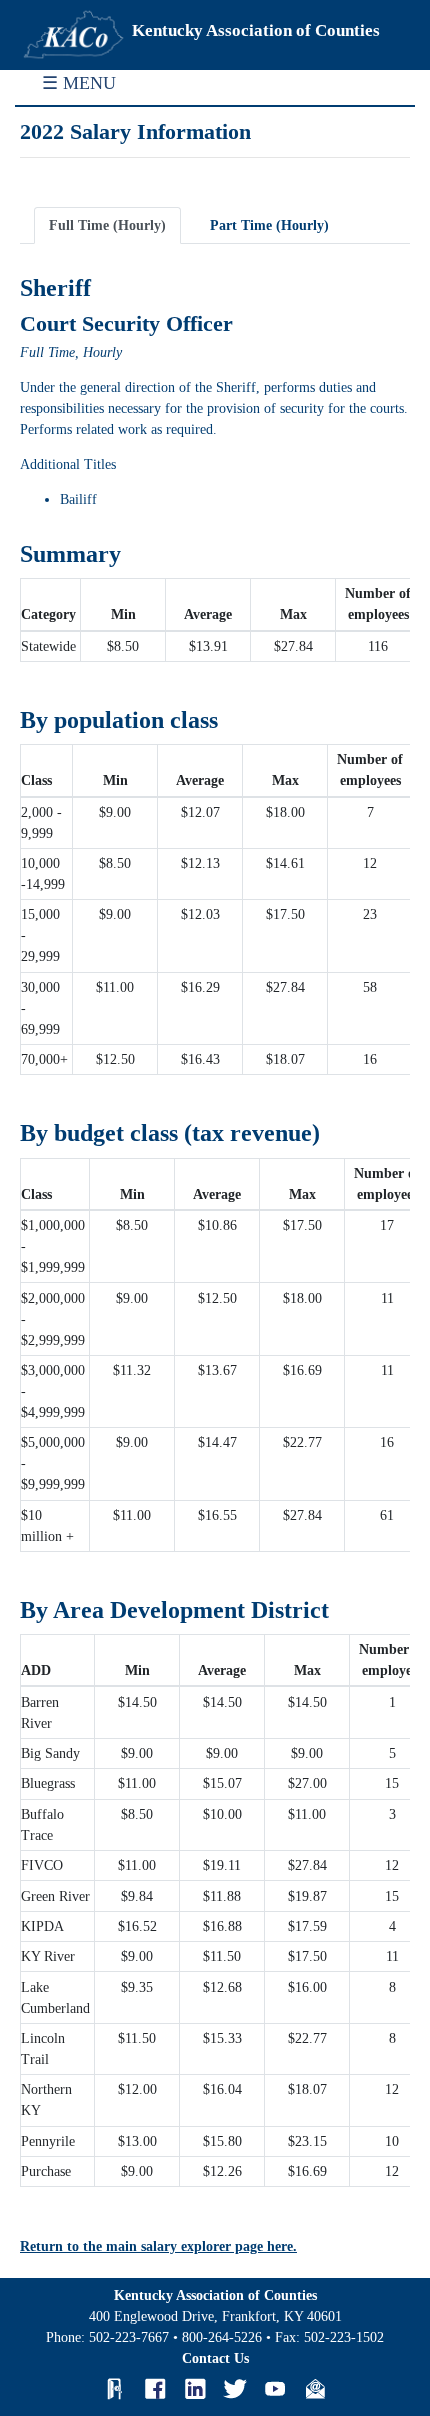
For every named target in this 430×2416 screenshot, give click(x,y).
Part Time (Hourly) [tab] (269, 225)
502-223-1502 (344, 2337)
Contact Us (215, 2358)
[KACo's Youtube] (275, 2389)
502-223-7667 (129, 2337)
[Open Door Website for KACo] (115, 2389)
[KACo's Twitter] (235, 2389)
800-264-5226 (222, 2337)
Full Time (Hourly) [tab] (107, 225)
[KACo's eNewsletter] (315, 2389)
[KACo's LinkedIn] (195, 2389)
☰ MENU (79, 83)
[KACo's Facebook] (155, 2389)
